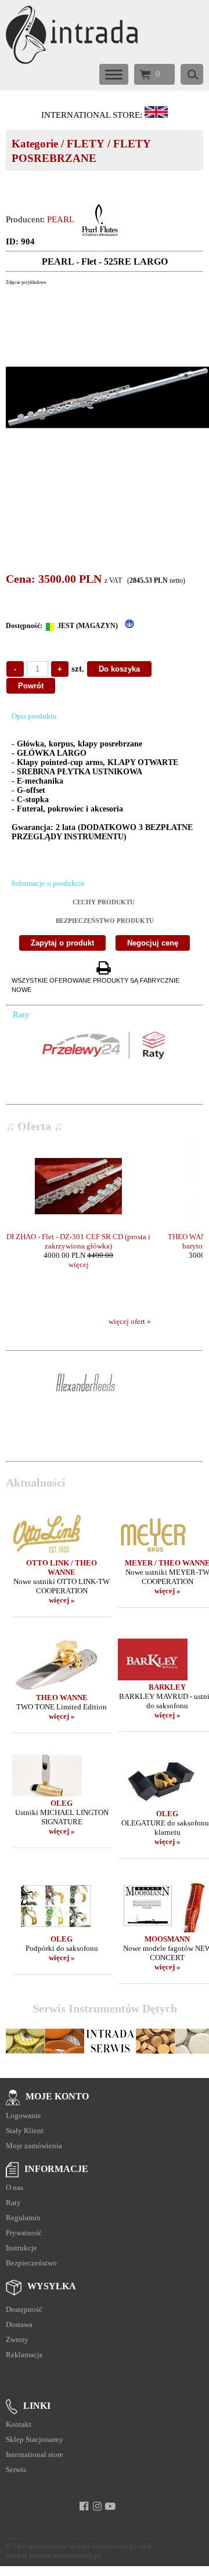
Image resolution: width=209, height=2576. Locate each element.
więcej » (62, 1600)
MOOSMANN (167, 1939)
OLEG (62, 1803)
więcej (79, 1264)
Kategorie (35, 144)
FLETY (86, 144)
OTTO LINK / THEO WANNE (62, 1567)
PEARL (61, 219)
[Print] (103, 968)
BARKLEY (167, 1687)
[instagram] (97, 2506)
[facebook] (84, 2506)
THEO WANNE (62, 1698)
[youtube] (111, 2506)
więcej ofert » (130, 1321)
